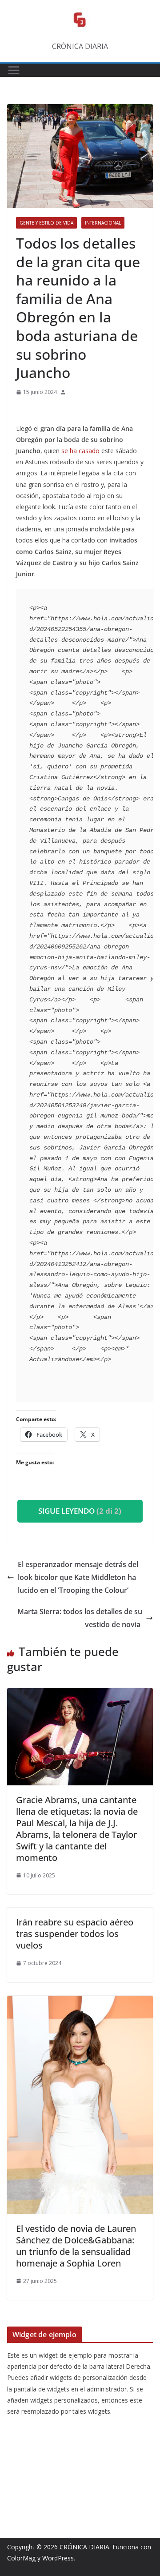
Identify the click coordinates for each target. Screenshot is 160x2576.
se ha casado (80, 451)
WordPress (58, 2558)
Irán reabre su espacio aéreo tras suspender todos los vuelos (75, 1934)
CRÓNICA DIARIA (84, 2547)
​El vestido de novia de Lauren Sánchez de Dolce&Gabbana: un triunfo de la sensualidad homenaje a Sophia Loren (76, 2246)
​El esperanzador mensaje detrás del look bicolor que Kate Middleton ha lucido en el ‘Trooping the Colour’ (78, 1577)
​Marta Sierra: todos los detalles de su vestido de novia (80, 1618)
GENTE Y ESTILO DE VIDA (46, 223)
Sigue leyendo (80, 1511)
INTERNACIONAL (103, 223)
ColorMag (21, 2558)
